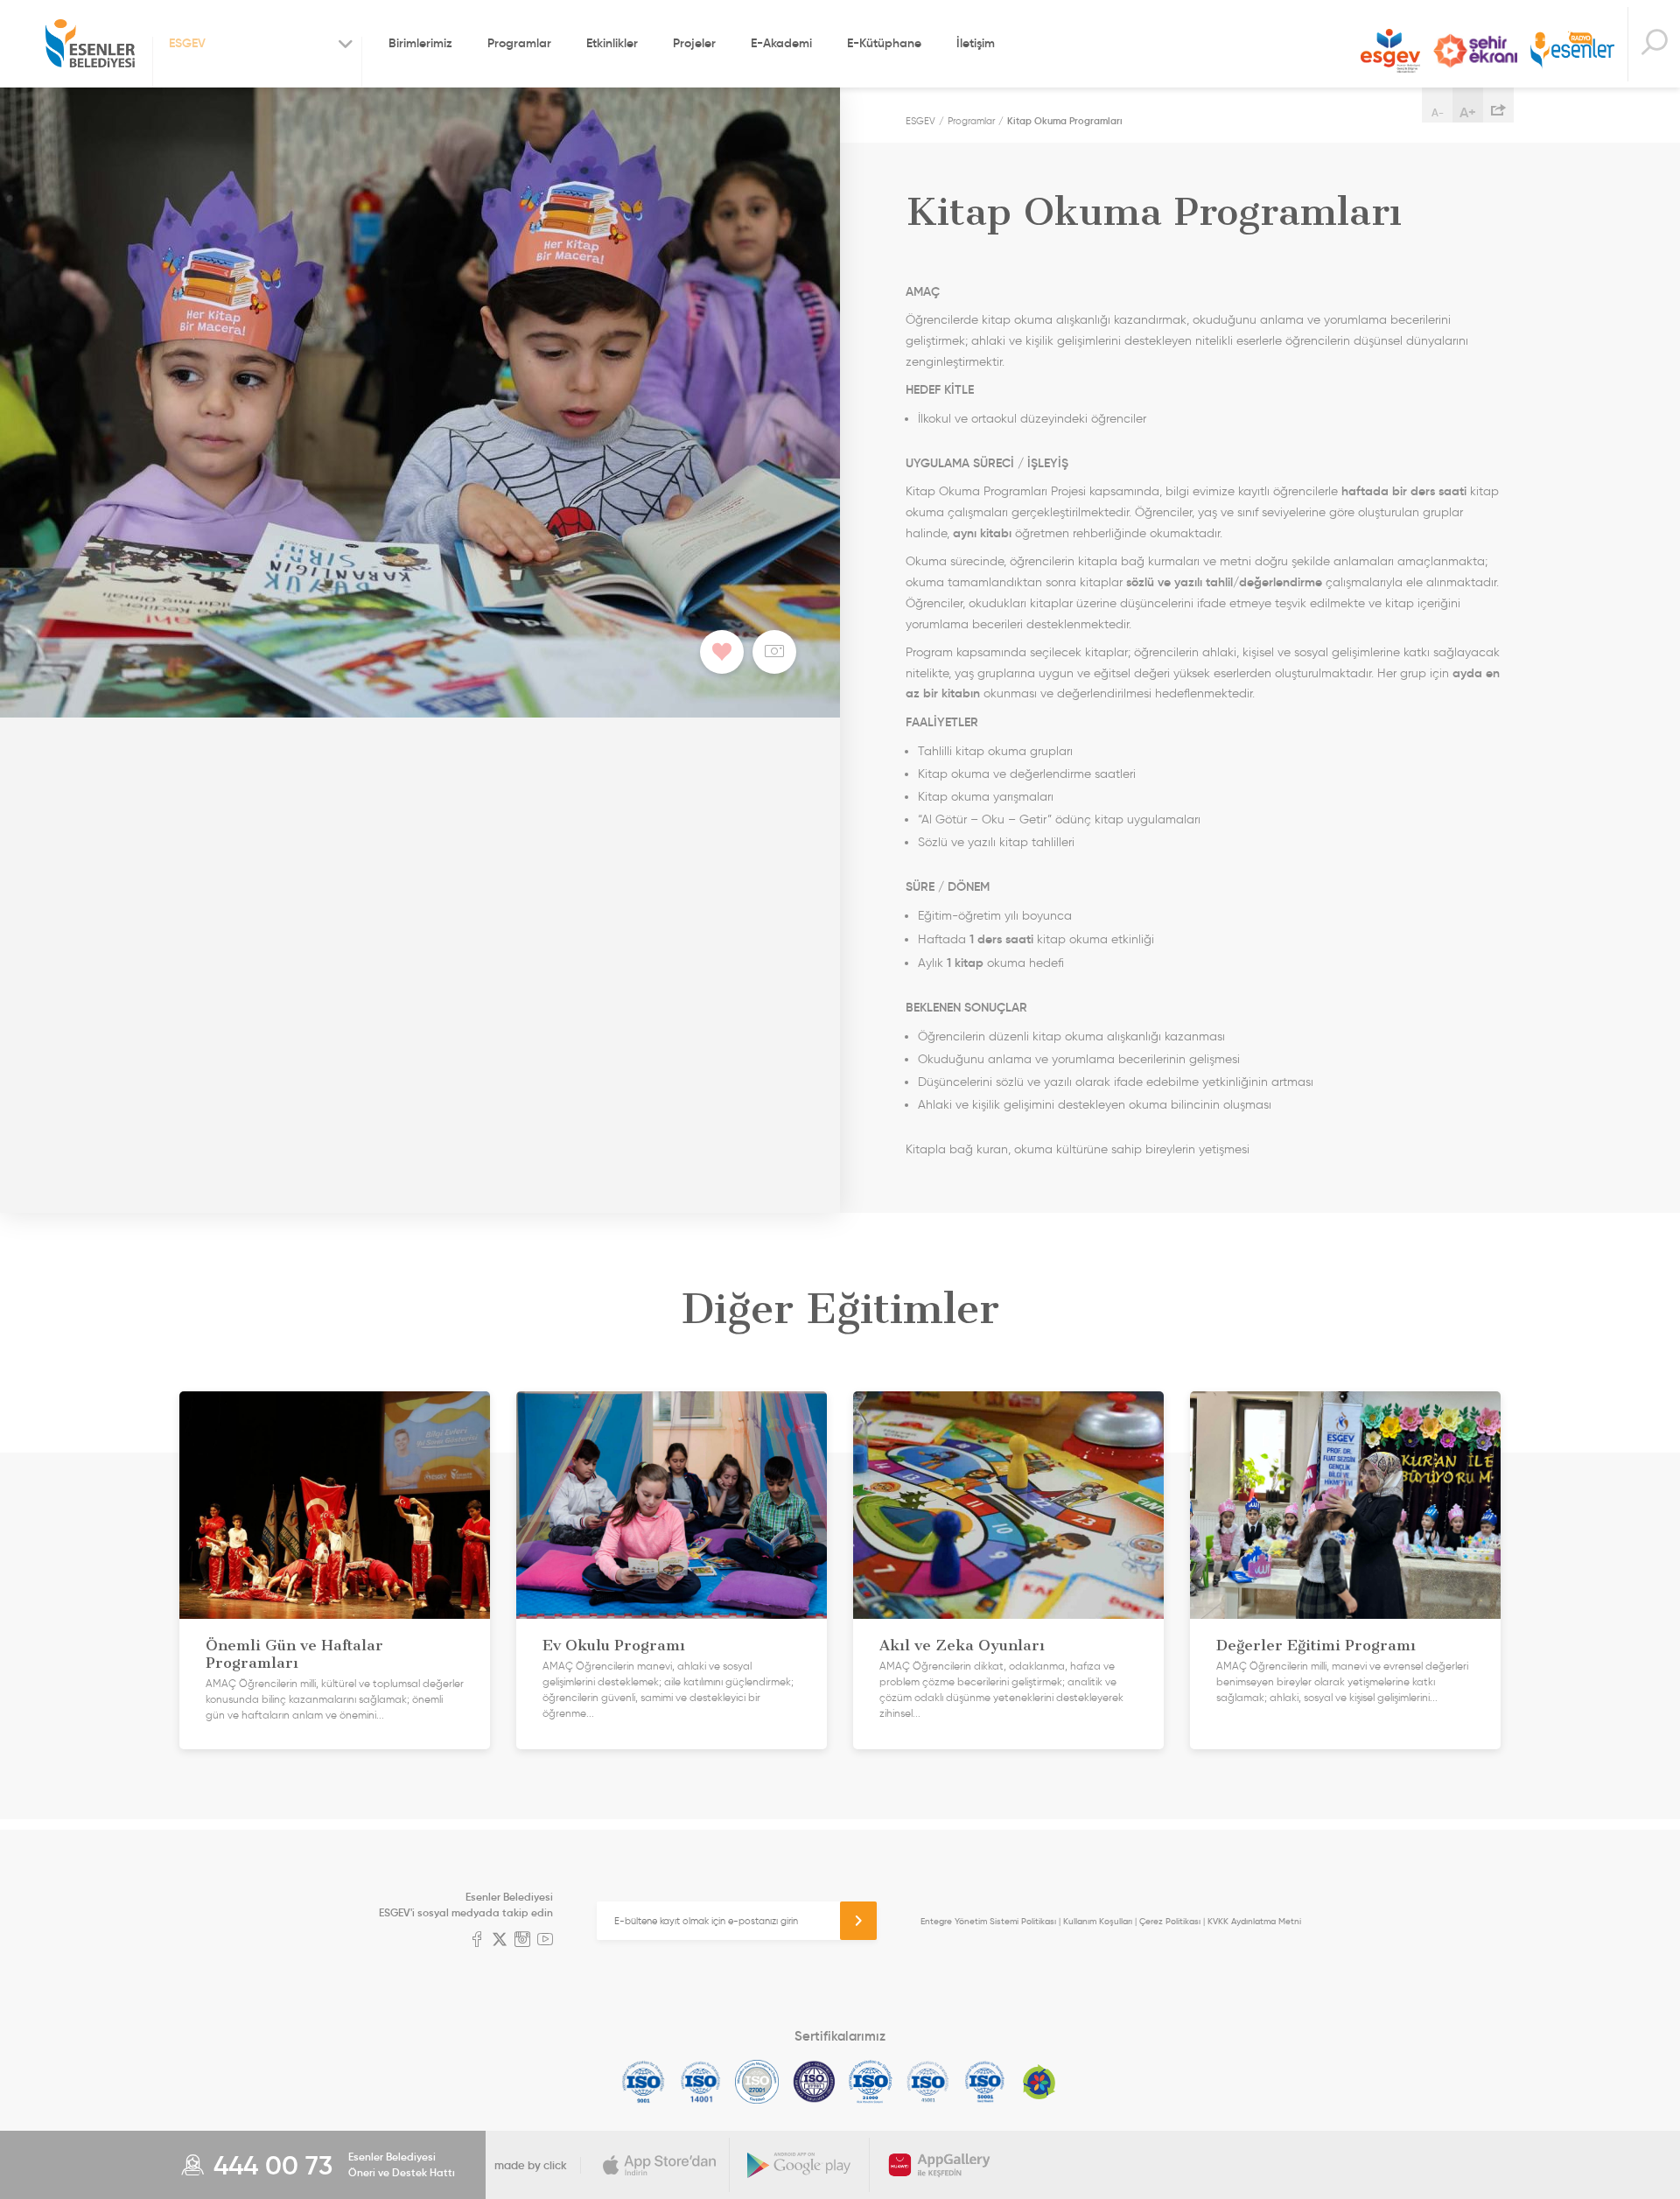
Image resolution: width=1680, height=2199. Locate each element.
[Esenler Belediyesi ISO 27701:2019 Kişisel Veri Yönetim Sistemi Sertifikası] (814, 2082)
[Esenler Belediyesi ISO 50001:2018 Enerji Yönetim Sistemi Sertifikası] (985, 2082)
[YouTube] (545, 1941)
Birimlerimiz (420, 43)
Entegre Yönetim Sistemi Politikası (988, 1921)
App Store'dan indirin (660, 2165)
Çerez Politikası (1170, 1921)
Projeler (694, 43)
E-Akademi (781, 43)
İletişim (976, 43)
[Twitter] (500, 1941)
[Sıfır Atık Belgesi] (1039, 2082)
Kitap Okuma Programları (1065, 121)
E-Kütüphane (884, 43)
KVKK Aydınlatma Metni (1254, 1921)
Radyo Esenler (1572, 51)
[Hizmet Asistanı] (1654, 44)
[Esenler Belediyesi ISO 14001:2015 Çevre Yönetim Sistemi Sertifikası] (700, 2082)
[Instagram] (522, 1941)
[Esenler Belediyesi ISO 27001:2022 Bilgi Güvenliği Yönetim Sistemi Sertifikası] (757, 2082)
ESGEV (1390, 51)
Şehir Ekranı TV (1475, 51)
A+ (1468, 112)
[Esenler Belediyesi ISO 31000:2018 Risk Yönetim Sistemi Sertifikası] (871, 2082)
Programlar (519, 43)
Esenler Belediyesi (90, 44)
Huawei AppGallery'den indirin (940, 2165)
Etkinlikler (612, 43)
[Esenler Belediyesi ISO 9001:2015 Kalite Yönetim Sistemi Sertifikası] (644, 2082)
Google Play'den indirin (800, 2165)
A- (1438, 112)
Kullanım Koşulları (1098, 1921)
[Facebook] (477, 1941)
